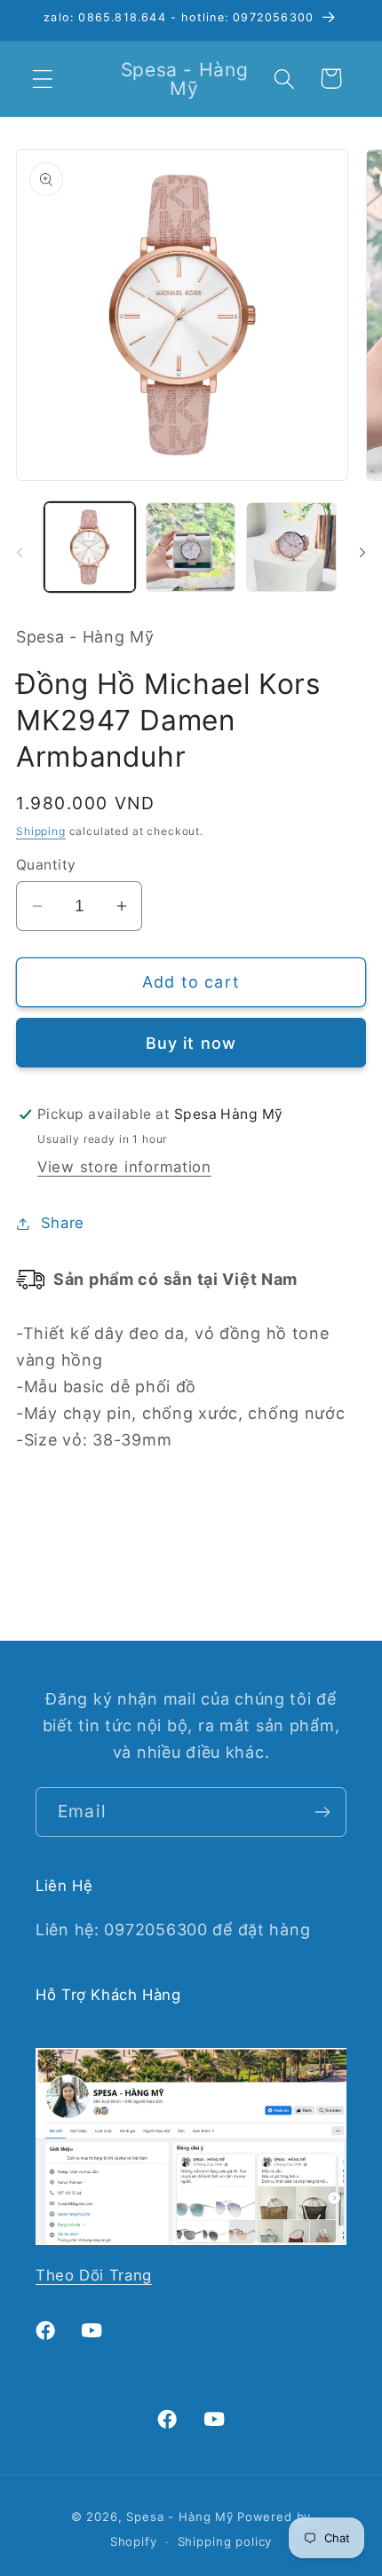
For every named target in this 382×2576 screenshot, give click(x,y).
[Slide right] (362, 552)
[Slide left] (20, 552)
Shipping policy (225, 2541)
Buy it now (191, 1043)
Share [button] (63, 1223)
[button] (43, 79)
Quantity (46, 865)
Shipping (41, 831)
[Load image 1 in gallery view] (90, 547)
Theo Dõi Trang (94, 2275)
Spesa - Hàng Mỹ (180, 2517)
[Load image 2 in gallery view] (191, 547)
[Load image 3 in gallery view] (291, 547)
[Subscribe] (322, 1812)
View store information (124, 1167)
